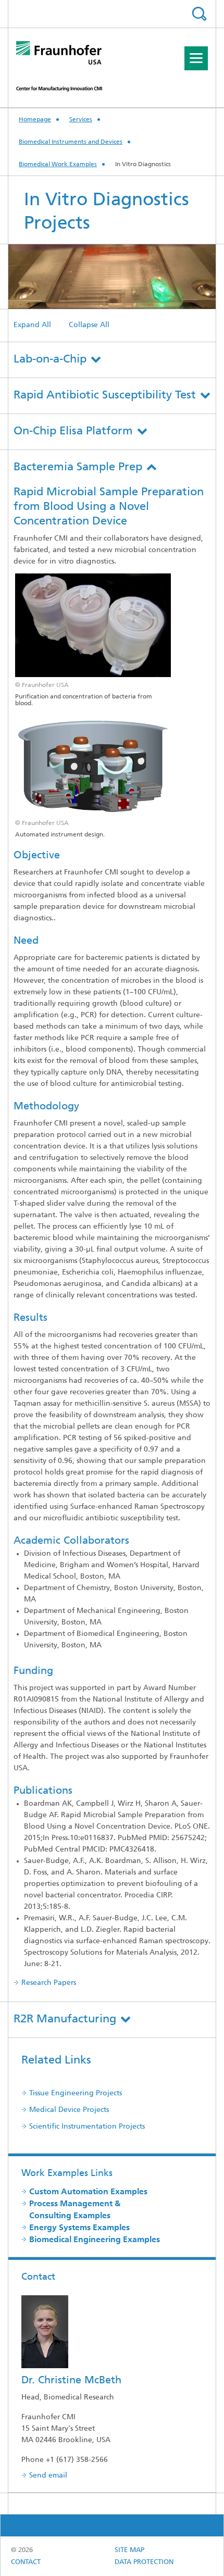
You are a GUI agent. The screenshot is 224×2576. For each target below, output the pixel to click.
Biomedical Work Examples (58, 165)
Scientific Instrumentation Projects (87, 2127)
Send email (48, 2476)
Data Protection (144, 2562)
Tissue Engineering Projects (76, 2093)
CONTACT (26, 2562)
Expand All (32, 325)
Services (81, 120)
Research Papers (49, 1983)
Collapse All (89, 325)
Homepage (35, 120)
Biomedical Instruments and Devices (71, 142)
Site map (129, 2550)
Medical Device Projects (69, 2110)
